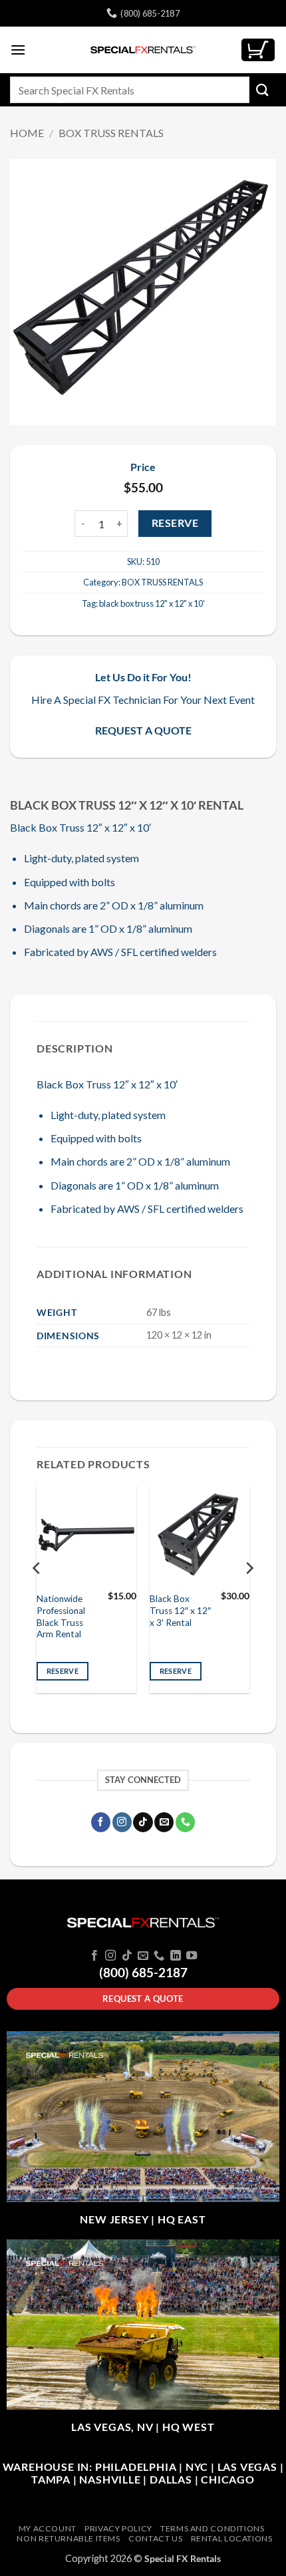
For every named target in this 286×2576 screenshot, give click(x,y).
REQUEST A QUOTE (143, 730)
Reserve (175, 523)
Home (27, 133)
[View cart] (258, 50)
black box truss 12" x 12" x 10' (152, 603)
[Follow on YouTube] (192, 1956)
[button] (18, 50)
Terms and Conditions (212, 2528)
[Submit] (263, 89)
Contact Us (155, 2538)
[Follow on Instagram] (122, 1822)
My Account (48, 2528)
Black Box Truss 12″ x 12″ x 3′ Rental (180, 1610)
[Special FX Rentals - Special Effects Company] (143, 50)
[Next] (249, 1595)
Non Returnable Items (68, 2538)
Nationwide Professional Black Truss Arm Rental (61, 1616)
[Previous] (37, 1595)
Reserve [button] (63, 1671)
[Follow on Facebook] (101, 1822)
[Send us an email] (164, 1822)
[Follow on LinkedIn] (176, 1956)
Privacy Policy (118, 2528)
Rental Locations (232, 2538)
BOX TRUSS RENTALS (111, 133)
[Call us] (185, 1822)
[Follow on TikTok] (143, 1822)
